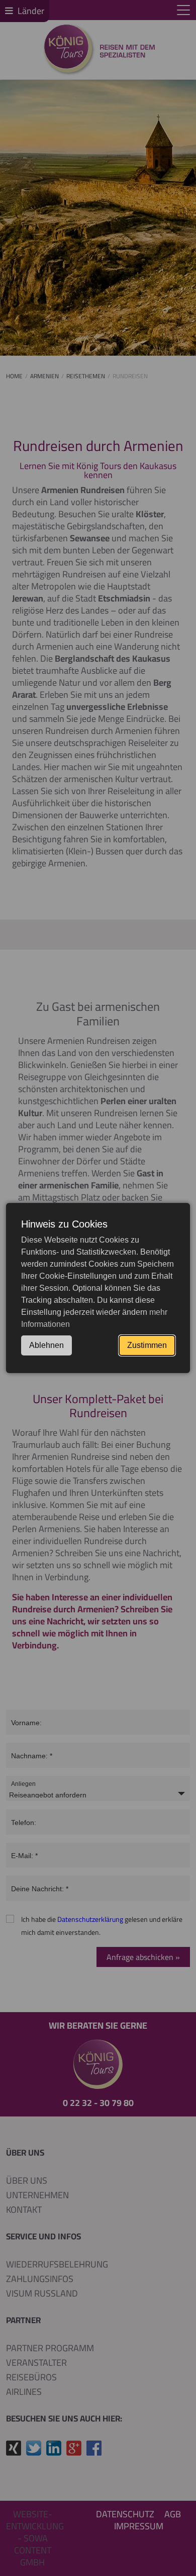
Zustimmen (147, 1345)
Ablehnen (46, 1345)
